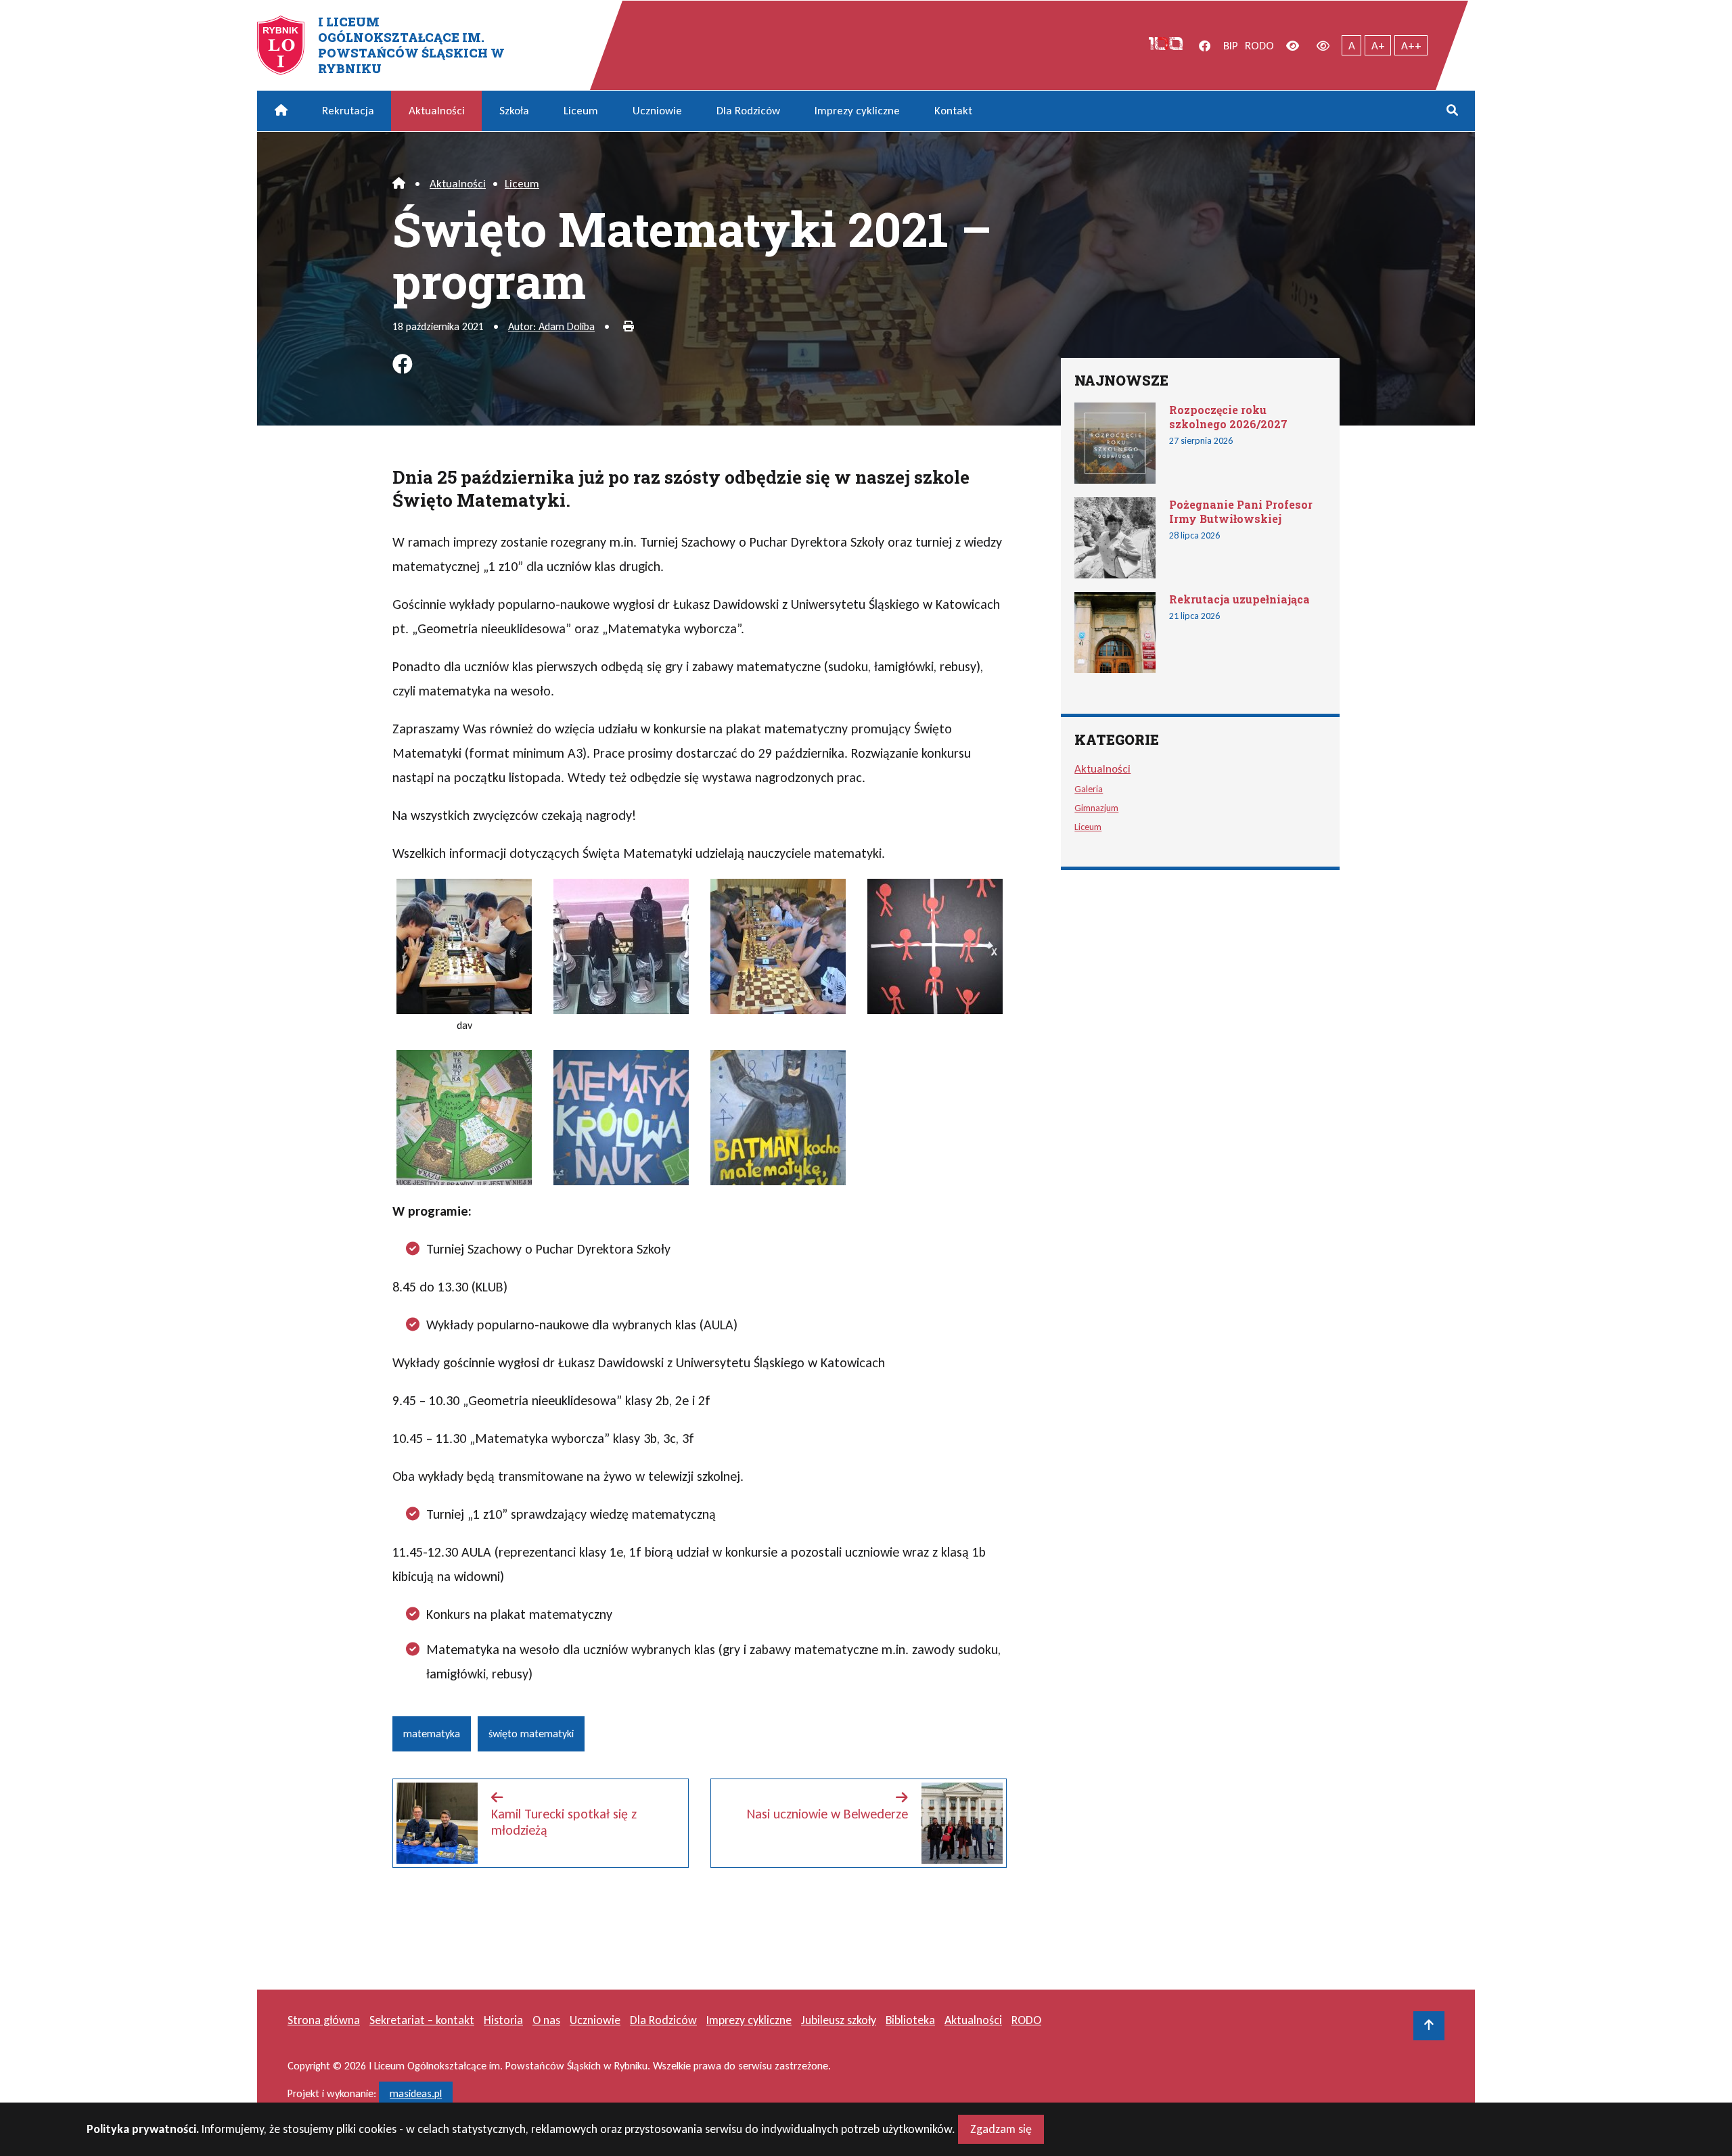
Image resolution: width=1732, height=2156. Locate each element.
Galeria (1089, 789)
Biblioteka (910, 2020)
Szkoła (514, 111)
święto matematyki (531, 1734)
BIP (1231, 46)
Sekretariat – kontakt (422, 2020)
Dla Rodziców (748, 111)
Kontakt (953, 111)
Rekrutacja (348, 111)
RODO (1259, 46)
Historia (503, 2020)
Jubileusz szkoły (839, 2020)
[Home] (399, 184)
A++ (1411, 46)
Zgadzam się (1001, 2129)
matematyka (432, 1734)
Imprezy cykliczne (857, 111)
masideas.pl (416, 2093)
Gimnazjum (1096, 808)
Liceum (581, 111)
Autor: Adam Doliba (551, 326)
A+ (1378, 46)
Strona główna (324, 2020)
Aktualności (437, 111)
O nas (546, 2020)
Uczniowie (657, 111)
